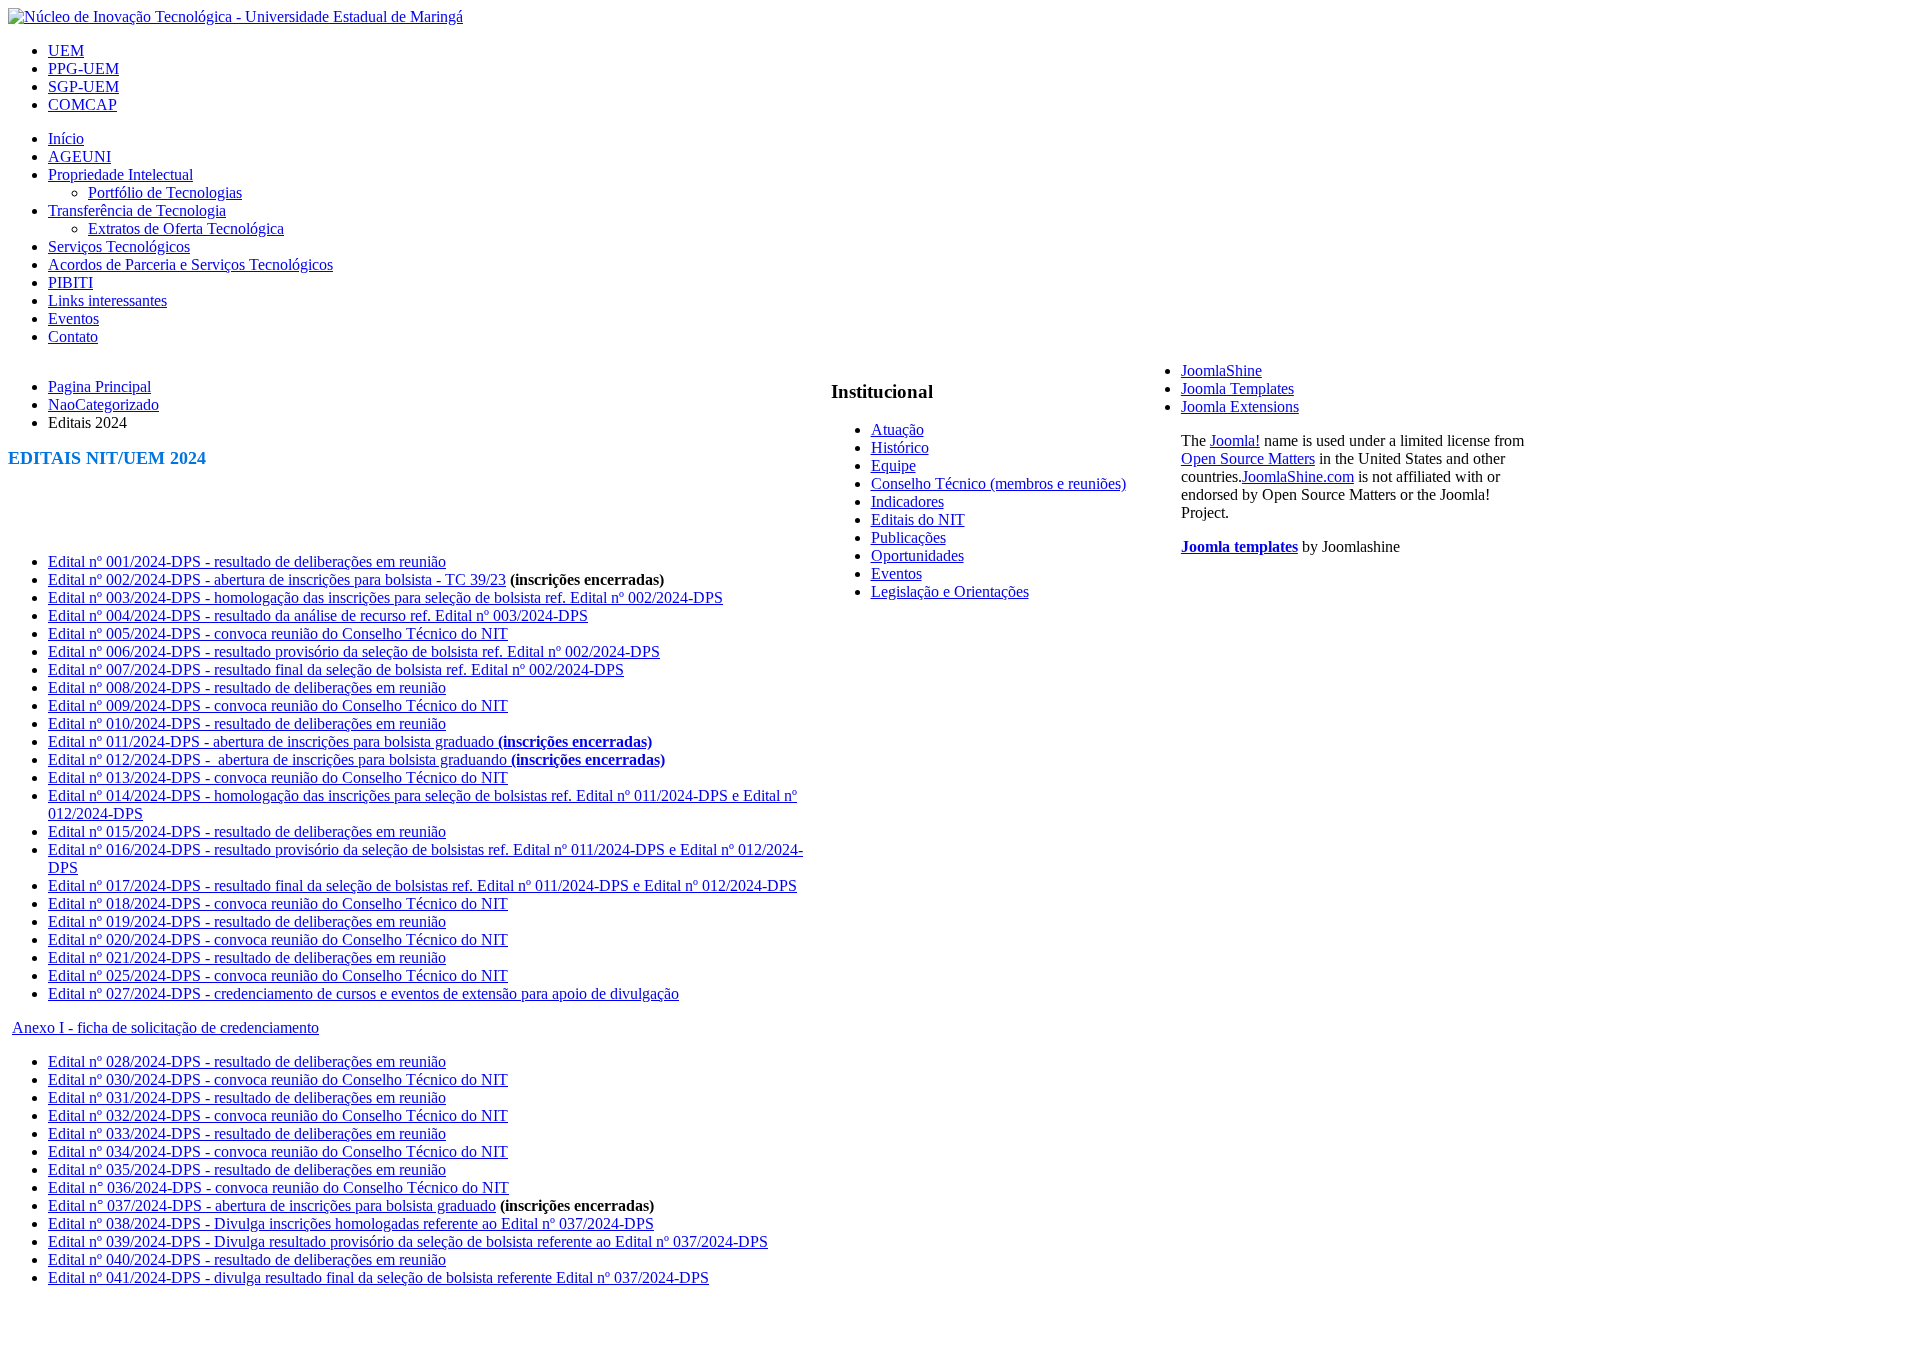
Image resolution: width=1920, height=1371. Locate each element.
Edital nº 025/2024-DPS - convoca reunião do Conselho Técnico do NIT (278, 975)
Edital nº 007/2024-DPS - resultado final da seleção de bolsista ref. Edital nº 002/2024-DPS (336, 669)
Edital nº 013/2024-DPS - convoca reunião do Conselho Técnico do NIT (278, 777)
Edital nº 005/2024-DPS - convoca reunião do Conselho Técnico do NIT (278, 633)
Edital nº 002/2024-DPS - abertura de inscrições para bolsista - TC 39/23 (277, 579)
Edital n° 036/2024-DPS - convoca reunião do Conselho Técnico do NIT (278, 1187)
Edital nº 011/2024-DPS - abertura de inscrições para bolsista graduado (350, 741)
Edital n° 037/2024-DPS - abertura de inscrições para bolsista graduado (272, 1205)
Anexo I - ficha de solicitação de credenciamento (165, 1027)
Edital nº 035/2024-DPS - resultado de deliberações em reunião (247, 1169)
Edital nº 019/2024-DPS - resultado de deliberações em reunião (247, 921)
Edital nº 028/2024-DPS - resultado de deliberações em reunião (247, 1061)
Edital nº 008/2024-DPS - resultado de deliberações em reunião (247, 687)
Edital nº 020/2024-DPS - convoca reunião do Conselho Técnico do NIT (278, 939)
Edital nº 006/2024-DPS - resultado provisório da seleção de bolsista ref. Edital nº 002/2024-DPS (354, 651)
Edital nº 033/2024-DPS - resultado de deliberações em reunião (247, 1133)
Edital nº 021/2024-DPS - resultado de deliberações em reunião (247, 957)
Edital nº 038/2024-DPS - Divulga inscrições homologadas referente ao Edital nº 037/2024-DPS (351, 1223)
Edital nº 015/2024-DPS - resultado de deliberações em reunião (247, 831)
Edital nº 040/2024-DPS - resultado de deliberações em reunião (247, 1259)
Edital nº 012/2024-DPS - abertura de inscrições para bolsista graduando (356, 759)
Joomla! (1235, 440)
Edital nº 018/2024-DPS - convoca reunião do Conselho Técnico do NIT (278, 903)
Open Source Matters (1248, 458)
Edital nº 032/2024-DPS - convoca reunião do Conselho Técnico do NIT (278, 1115)
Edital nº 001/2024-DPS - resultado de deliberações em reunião (247, 561)
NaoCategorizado (103, 404)
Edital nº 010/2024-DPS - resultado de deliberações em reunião (247, 723)
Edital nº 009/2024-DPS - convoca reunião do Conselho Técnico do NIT (278, 705)
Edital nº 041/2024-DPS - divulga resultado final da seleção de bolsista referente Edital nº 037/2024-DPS (378, 1277)
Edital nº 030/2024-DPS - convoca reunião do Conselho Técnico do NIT (278, 1079)
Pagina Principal (99, 386)
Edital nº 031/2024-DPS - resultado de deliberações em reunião (247, 1097)
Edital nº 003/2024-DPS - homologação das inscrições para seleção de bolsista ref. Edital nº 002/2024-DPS (385, 597)
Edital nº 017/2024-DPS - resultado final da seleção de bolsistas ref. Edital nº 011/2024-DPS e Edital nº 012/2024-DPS (422, 885)
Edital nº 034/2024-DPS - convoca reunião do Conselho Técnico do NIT (278, 1151)
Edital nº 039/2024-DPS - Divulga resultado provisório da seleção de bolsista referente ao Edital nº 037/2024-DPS (408, 1241)
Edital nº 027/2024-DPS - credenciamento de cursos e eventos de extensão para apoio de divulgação (363, 993)
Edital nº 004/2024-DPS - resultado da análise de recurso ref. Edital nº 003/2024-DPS (318, 615)
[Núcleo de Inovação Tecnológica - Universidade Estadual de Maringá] (235, 16)
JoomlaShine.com (1298, 476)
